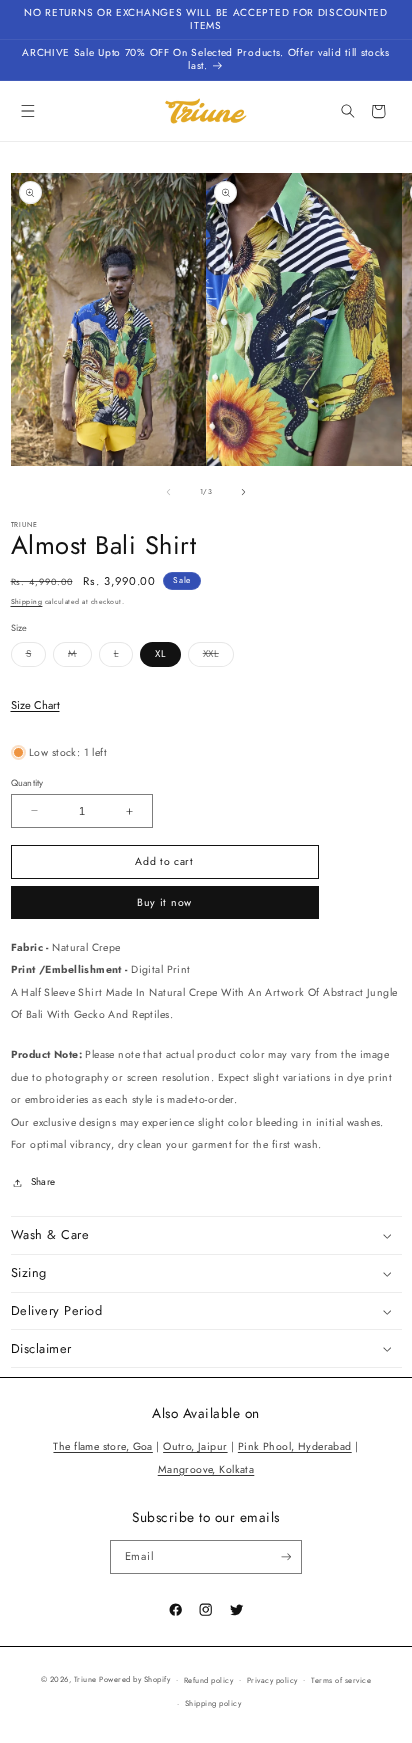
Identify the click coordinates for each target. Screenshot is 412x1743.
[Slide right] (243, 492)
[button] (28, 111)
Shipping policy (213, 1703)
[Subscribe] (285, 1557)
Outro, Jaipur (195, 1446)
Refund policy (208, 1680)
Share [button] (43, 1182)
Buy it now (164, 902)
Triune (85, 1679)
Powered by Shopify (134, 1679)
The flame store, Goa (102, 1446)
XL (160, 654)
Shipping (27, 602)
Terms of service (341, 1680)
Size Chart (35, 705)
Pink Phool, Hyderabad (295, 1446)
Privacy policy (272, 1680)
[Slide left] (169, 492)
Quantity (27, 782)
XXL (218, 657)
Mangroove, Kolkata (206, 1469)
